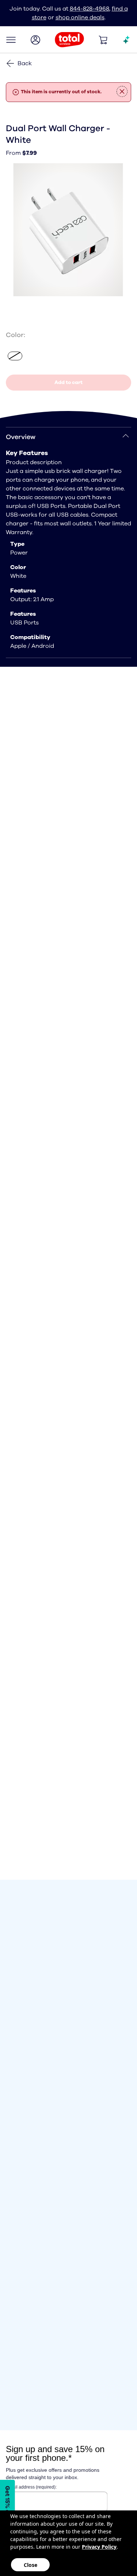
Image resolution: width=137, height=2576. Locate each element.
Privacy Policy (99, 2547)
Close (31, 2565)
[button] (11, 40)
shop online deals (80, 17)
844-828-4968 (90, 9)
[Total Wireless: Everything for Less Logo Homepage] (69, 40)
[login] (35, 40)
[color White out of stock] (15, 356)
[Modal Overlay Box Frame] (9, 2504)
